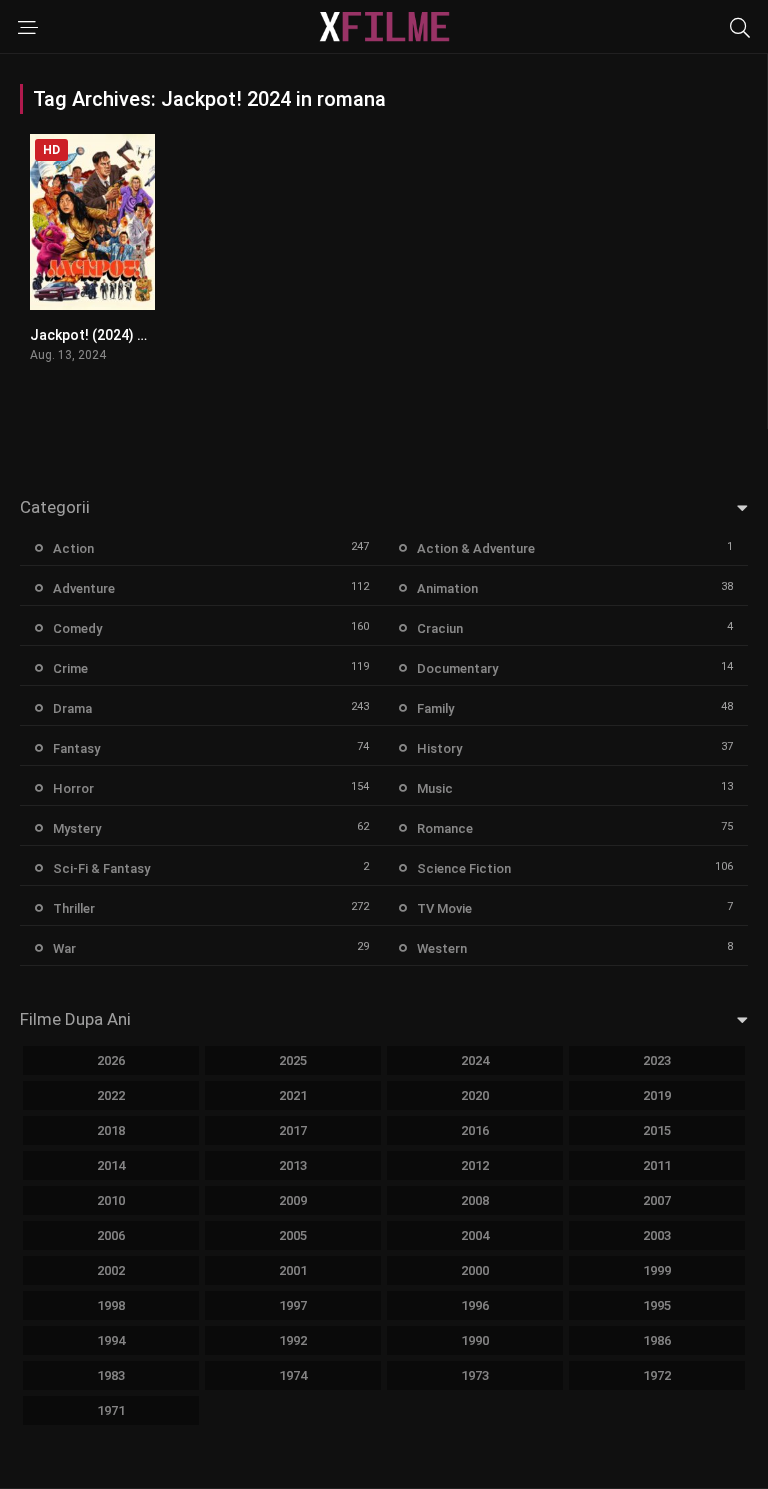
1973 (475, 1375)
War (64, 948)
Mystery (77, 828)
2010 (111, 1200)
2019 (657, 1095)
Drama (72, 708)
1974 (293, 1375)
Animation (447, 588)
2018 (111, 1130)
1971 (111, 1410)
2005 (293, 1235)
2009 (293, 1200)
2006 (111, 1235)
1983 (111, 1375)
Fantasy (76, 748)
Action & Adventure (476, 548)
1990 (475, 1340)
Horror (73, 788)
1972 (657, 1375)
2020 (475, 1095)
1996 (475, 1305)
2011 (657, 1165)
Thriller (74, 908)
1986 (657, 1340)
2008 (475, 1200)
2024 (475, 1060)
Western (442, 948)
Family (435, 708)
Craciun (440, 628)
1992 (293, 1340)
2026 (111, 1060)
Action (73, 548)
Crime (70, 668)
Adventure (84, 588)
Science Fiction (464, 868)
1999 (657, 1270)
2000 (475, 1270)
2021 (293, 1095)
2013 (293, 1165)
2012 (475, 1165)
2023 (657, 1060)
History (439, 748)
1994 (111, 1340)
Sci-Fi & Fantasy (101, 868)
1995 (657, 1305)
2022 (111, 1095)
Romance (445, 828)
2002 (111, 1270)
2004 (475, 1235)
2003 (657, 1235)
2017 (293, 1130)
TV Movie (444, 908)
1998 (111, 1305)
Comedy (77, 628)
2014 (111, 1165)
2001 (293, 1270)
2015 (657, 1130)
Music (435, 788)
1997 (293, 1305)
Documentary (457, 668)
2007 (657, 1200)
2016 (475, 1130)
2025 (293, 1060)
